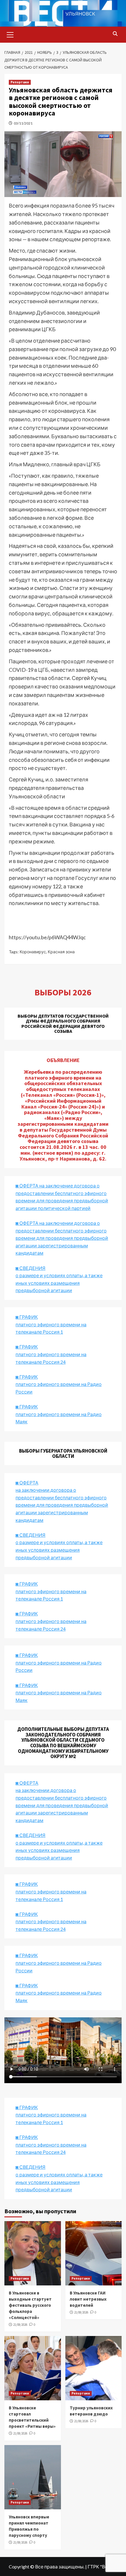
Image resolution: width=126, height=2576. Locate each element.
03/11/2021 (23, 123)
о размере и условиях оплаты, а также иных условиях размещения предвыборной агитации (59, 1850)
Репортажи (20, 82)
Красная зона (61, 952)
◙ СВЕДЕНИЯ (30, 1835)
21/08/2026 (20, 2325)
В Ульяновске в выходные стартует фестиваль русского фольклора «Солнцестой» (30, 2305)
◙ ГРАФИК (27, 1317)
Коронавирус (33, 952)
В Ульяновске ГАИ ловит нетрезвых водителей (88, 2299)
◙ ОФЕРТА (27, 1783)
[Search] (115, 34)
